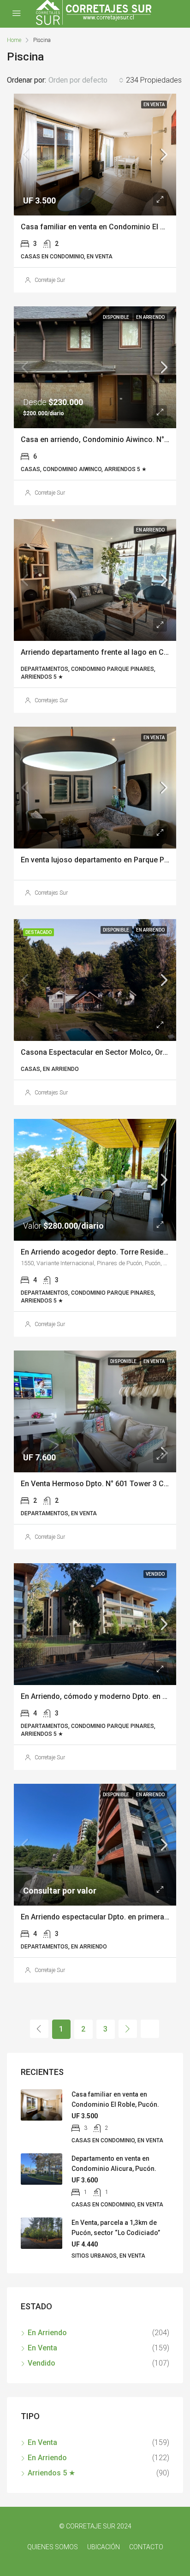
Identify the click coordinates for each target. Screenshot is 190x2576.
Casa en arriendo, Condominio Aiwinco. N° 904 (100, 439)
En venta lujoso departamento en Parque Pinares (103, 860)
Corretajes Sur (51, 700)
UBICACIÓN (104, 2547)
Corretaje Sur (50, 280)
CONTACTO (146, 2547)
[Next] (128, 2029)
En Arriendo (47, 2333)
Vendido (42, 2363)
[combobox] (86, 80)
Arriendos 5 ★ (51, 2473)
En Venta (42, 2348)
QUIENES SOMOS (53, 2547)
